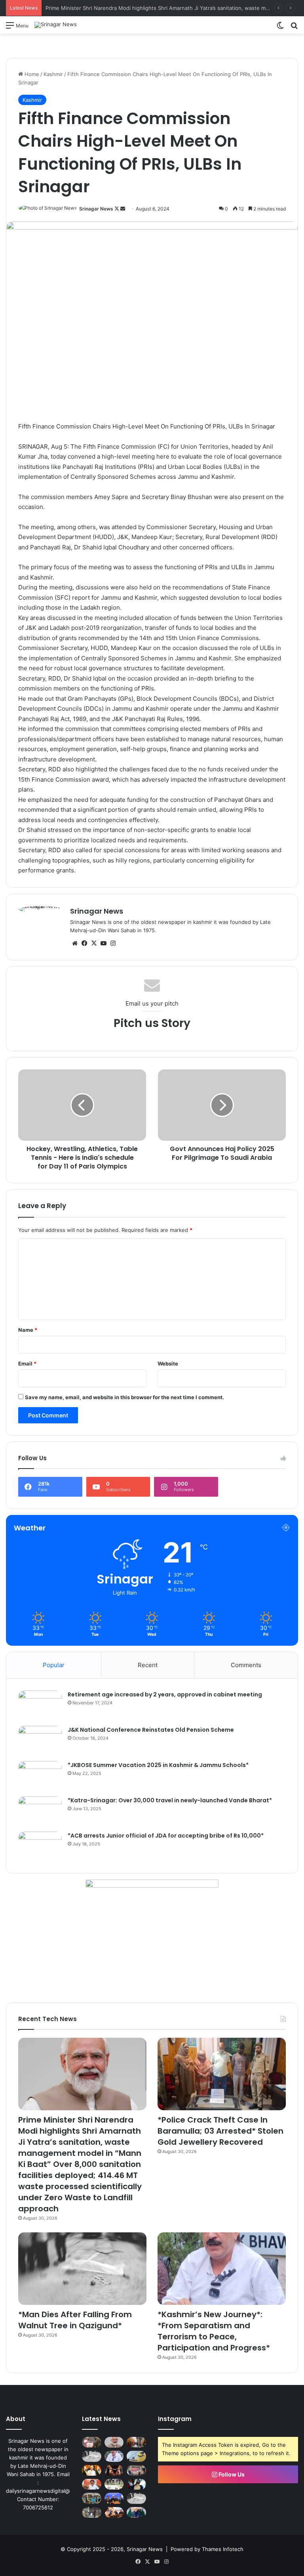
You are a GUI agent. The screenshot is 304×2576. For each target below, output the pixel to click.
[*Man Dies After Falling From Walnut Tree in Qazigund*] (82, 2269)
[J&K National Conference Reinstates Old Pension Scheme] (40, 1741)
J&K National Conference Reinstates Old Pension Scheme (151, 1730)
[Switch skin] (280, 28)
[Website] (75, 943)
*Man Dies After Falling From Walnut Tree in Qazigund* (75, 2320)
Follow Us (231, 2474)
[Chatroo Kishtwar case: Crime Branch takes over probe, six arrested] (114, 2470)
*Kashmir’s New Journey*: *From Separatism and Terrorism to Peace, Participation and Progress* (214, 2331)
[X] (94, 943)
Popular (54, 1665)
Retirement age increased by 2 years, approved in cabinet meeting (165, 1694)
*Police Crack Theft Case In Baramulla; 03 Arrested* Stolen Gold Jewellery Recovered (220, 2131)
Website (168, 1364)
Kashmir (53, 74)
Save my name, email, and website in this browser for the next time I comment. (124, 1397)
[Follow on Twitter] (117, 209)
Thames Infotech (223, 2549)
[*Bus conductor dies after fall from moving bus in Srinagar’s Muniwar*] (136, 2498)
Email (27, 1364)
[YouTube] (103, 943)
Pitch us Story (152, 1023)
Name (28, 1330)
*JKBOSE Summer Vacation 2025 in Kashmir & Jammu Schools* (158, 1765)
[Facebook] (84, 943)
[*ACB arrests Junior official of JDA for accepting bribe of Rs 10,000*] (40, 1846)
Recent (148, 1665)
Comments (246, 1665)
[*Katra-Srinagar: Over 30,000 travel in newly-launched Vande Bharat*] (40, 1811)
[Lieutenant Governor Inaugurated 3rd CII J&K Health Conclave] (114, 2498)
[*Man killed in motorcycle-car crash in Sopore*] (136, 2484)
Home (31, 74)
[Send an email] (123, 209)
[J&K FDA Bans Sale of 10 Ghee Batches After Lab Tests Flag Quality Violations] (136, 2456)
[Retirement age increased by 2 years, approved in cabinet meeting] (40, 1705)
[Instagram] (113, 943)
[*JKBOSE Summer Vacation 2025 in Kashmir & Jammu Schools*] (40, 1776)
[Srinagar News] (56, 25)
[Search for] (294, 28)
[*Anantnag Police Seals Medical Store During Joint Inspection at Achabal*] (92, 2512)
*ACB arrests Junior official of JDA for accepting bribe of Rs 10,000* (166, 1836)
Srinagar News (96, 209)
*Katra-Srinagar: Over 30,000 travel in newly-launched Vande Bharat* (170, 1800)
